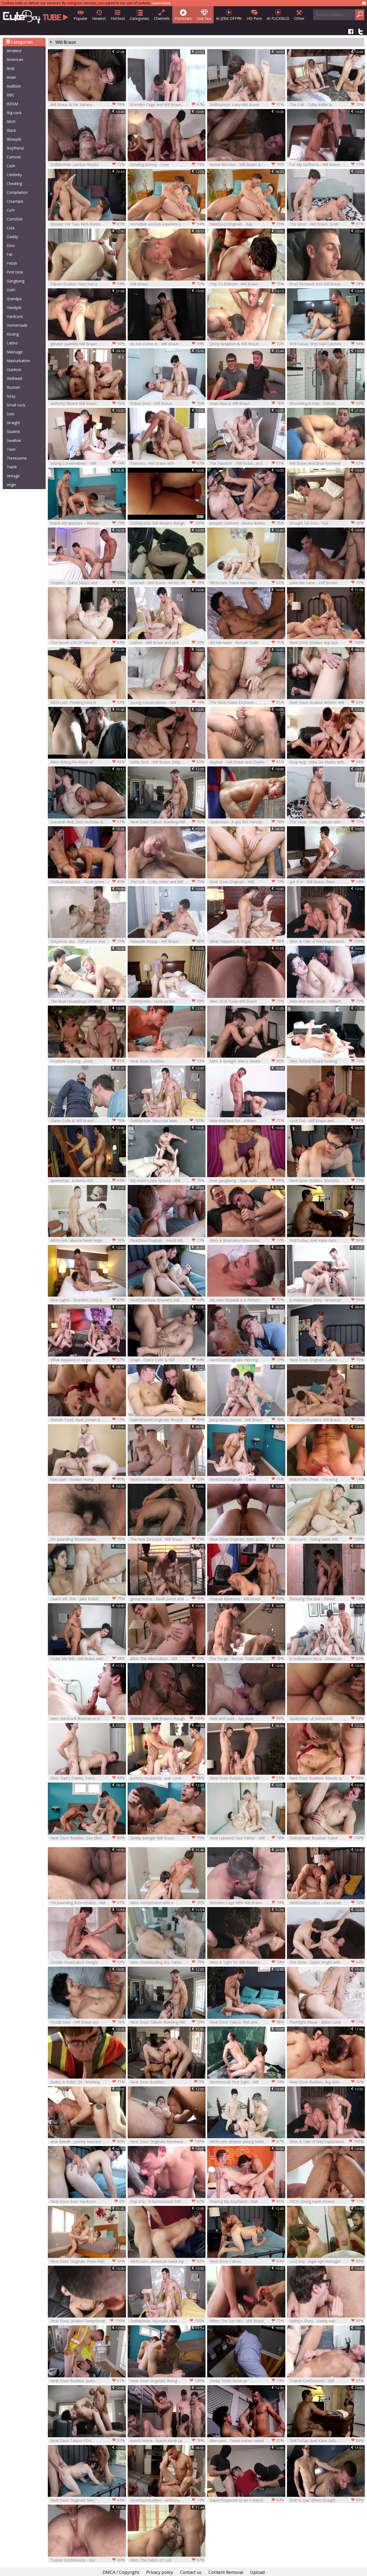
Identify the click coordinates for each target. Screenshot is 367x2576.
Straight (13, 423)
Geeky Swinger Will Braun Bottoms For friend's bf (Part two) (167, 1838)
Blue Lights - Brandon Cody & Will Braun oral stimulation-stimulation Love (88, 1300)
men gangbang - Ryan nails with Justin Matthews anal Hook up (247, 1180)
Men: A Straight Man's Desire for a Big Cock (247, 1061)
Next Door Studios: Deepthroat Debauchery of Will (88, 2321)
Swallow (14, 440)
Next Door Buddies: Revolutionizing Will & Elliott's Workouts (167, 1061)
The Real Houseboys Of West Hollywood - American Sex (88, 1001)
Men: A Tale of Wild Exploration (327, 941)
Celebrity (14, 175)
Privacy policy (160, 2572)
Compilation (17, 192)
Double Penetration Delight (88, 1962)
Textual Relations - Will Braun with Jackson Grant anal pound (247, 1599)
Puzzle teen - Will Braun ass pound (88, 2022)
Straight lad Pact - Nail (327, 523)
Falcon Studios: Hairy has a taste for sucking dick (88, 284)
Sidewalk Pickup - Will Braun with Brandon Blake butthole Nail (167, 941)
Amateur (14, 51)
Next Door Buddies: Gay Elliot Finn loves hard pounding (88, 1838)
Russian (13, 387)
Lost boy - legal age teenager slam (327, 2261)
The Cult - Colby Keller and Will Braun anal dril (167, 882)
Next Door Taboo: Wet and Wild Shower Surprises (247, 2022)
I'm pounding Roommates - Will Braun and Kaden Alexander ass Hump (88, 1903)
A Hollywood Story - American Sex (327, 1659)
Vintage (13, 476)
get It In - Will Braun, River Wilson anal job (327, 882)
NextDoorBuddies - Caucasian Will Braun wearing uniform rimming (167, 1479)
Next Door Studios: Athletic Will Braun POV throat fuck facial (327, 702)
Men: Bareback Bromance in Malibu (88, 1718)
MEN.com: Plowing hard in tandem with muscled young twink (88, 702)
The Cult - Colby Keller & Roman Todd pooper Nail (327, 105)
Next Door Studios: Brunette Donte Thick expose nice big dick (327, 1180)
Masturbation (18, 361)
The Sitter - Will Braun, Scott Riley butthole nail (327, 224)
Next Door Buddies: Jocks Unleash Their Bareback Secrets (88, 2381)
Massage (15, 352)
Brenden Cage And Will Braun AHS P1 (167, 105)
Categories (139, 18)
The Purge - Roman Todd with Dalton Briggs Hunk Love (247, 1659)
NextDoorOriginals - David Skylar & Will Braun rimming (247, 1479)
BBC (11, 95)
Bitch (11, 121)
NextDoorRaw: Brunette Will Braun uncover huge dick (167, 1300)
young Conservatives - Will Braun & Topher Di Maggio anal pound (88, 463)
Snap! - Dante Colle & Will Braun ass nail (167, 1360)
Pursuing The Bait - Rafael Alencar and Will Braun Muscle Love (327, 1599)
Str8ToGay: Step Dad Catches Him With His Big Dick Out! (327, 344)
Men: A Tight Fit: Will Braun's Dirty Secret (247, 1962)
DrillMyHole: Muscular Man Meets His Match (167, 1121)
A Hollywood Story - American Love (327, 1300)
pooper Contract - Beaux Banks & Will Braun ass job (247, 523)
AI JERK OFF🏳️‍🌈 (229, 18)
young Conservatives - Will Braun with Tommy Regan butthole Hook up (167, 702)
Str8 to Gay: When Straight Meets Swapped (327, 2500)
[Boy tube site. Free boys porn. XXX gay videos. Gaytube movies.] (36, 15)
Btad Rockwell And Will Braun (327, 284)
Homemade (17, 325)
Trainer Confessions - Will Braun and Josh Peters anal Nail (327, 2381)
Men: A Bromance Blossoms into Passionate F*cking (247, 1240)
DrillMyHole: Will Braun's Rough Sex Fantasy (167, 523)
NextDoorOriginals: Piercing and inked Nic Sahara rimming (247, 1360)
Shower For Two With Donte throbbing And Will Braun (88, 224)
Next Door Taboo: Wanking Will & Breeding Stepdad (167, 822)
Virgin (11, 485)
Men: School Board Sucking (327, 1061)
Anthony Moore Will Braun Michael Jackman (88, 403)
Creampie (15, 201)
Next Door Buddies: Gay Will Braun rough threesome (247, 1778)
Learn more (161, 3)
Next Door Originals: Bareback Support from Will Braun (167, 2142)
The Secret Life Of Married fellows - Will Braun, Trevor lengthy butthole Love (88, 643)
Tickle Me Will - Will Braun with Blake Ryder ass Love (88, 1659)
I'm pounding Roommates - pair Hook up (88, 1539)
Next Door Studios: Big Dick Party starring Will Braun (327, 643)
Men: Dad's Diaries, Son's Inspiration (88, 1778)
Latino (12, 343)
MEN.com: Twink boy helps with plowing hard (247, 583)
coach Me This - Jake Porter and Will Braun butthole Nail (88, 1599)
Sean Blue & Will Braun (247, 403)
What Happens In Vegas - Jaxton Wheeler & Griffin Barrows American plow (88, 1360)
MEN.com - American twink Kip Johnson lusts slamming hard (167, 2261)
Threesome (17, 458)
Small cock (16, 405)
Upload (257, 2572)
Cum (11, 210)
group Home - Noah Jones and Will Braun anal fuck (167, 1599)
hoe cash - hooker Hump (88, 1479)
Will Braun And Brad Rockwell (327, 463)
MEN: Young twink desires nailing (327, 2201)
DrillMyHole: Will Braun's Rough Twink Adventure (167, 1718)
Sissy (11, 396)
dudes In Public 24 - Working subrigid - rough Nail (88, 2082)
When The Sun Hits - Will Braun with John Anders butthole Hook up (247, 2321)
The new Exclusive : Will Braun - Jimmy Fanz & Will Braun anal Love (167, 1539)
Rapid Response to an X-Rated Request (247, 2500)
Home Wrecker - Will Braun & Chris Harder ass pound (247, 164)
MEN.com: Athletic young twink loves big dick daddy (247, 2142)
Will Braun (167, 284)
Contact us (191, 2572)
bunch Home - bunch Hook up (167, 2440)
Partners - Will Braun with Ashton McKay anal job (167, 463)
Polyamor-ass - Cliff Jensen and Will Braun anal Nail (88, 941)
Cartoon (14, 157)
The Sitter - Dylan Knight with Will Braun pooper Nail (327, 1962)
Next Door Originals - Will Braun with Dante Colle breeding (247, 882)
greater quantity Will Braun (88, 344)
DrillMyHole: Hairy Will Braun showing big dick (247, 105)
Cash (11, 166)
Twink (12, 467)
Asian (11, 77)
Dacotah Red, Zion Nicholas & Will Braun (88, 822)
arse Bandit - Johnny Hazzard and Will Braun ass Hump (88, 2142)
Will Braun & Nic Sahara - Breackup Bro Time (88, 105)
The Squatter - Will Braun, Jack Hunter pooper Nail (247, 463)
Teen (11, 449)
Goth (11, 290)
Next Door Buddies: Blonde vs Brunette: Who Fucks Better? (327, 1778)
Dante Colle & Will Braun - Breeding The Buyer (88, 1121)
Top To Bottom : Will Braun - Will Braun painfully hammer (247, 284)
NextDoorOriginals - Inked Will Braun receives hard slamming (167, 1240)
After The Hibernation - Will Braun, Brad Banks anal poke (167, 1659)
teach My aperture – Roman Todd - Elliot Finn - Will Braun (88, 523)
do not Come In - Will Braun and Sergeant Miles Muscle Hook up (167, 344)
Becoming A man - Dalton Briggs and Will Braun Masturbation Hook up (327, 403)
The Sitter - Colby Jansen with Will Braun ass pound (327, 822)
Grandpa (14, 299)
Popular (80, 18)
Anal (10, 68)
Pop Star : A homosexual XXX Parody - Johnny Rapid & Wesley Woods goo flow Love (167, 2201)
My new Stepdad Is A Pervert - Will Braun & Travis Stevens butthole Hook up (247, 1300)
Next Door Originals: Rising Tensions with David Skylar (167, 2381)
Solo (11, 414)
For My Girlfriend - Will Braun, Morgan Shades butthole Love (327, 164)
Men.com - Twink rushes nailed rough (247, 2441)
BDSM (12, 104)
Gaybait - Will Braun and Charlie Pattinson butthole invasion (247, 762)
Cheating (14, 183)
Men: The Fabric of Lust (167, 2560)
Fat (10, 254)
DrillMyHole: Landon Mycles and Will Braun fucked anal (88, 164)
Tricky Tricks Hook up (247, 2381)
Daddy (12, 237)
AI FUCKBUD (278, 18)
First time (15, 272)
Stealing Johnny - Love (167, 164)
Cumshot (15, 219)
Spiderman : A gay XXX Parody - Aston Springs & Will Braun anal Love (247, 822)
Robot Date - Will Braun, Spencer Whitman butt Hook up (167, 403)
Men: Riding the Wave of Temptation (88, 762)
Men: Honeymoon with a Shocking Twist (167, 1903)
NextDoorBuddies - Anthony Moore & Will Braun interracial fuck (167, 2500)
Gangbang (16, 281)
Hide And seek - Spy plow (247, 1718)
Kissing (13, 334)
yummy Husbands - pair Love (167, 1778)
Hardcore (15, 316)
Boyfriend (15, 148)
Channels (162, 18)
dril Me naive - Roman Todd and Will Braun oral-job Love (247, 643)
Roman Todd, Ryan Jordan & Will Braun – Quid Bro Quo (88, 1420)
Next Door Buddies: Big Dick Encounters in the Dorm (327, 2082)
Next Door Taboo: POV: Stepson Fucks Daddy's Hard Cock (88, 2441)
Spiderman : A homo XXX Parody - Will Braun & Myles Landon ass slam (327, 1718)
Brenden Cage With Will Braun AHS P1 (247, 1903)
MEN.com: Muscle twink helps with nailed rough (88, 1240)
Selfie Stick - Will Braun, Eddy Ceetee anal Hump (167, 762)
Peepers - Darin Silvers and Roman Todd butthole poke (88, 583)
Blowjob (14, 139)
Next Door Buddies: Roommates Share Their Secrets (167, 2082)
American (15, 59)
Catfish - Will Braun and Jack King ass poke (167, 643)
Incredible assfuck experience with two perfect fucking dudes (167, 224)
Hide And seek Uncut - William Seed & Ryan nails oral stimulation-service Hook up (327, 1001)
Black (11, 130)
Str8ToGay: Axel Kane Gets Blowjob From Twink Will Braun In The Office (327, 1240)
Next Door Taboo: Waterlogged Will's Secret (247, 2261)
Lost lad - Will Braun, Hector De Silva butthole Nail (167, 583)
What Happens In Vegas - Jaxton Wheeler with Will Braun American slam (247, 941)
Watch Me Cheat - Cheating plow (327, 1479)
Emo (11, 245)
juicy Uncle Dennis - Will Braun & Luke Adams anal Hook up (247, 1420)
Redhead (14, 378)
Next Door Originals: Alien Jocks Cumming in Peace (247, 1539)
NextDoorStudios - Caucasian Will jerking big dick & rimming (327, 1903)
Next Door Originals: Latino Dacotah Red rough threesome (327, 1360)
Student (13, 432)
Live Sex (204, 18)
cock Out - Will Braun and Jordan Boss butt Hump (327, 1121)
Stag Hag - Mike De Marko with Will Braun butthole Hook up (327, 762)
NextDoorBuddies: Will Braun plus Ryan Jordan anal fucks (327, 1420)
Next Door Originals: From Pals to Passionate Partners (88, 2261)
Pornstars (183, 18)
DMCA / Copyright (121, 2572)
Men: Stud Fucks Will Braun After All (247, 1001)
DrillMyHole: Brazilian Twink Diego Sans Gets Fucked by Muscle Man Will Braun (327, 1838)
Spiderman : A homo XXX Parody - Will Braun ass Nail (88, 1180)
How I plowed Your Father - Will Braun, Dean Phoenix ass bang (247, 1838)
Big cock (14, 113)
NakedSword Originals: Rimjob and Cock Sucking (167, 1420)
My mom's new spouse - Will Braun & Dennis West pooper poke (167, 1180)
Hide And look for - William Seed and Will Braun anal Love (247, 1121)
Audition (14, 86)
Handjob (14, 308)
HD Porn (254, 18)
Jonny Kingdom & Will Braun (247, 344)
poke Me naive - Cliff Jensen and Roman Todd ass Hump (327, 583)
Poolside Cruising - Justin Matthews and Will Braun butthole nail (88, 1061)
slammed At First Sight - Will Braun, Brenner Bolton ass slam (247, 2082)
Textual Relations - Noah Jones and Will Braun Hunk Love (88, 882)
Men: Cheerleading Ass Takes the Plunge (167, 1962)
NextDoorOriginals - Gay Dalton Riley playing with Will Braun (247, 224)
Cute (11, 228)
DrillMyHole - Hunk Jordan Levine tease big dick (167, 1001)
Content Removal (226, 2572)
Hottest (118, 18)
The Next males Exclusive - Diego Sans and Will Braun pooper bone (247, 702)
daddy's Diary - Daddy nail (327, 2321)
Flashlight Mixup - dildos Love (327, 2022)
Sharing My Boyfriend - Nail (247, 2201)
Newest (99, 18)
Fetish (12, 263)
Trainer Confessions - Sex (88, 2560)
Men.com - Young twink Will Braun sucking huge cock (327, 1539)
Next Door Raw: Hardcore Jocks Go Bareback (88, 2201)
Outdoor (14, 370)
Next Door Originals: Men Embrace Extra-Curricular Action (88, 2500)
